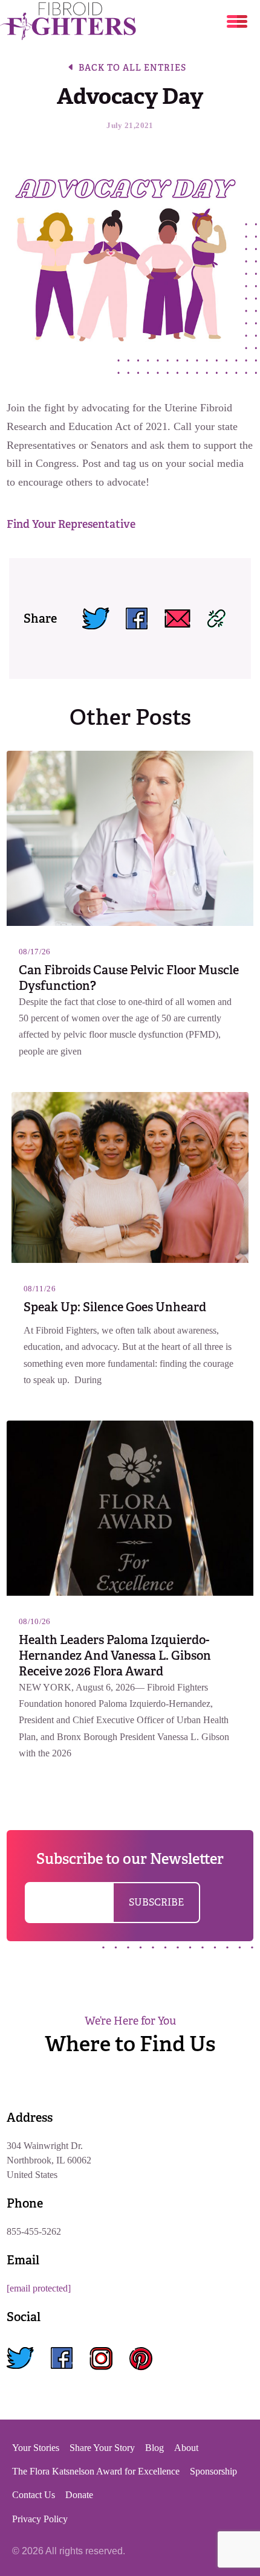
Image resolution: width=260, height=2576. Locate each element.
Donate (79, 2495)
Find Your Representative (71, 524)
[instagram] (101, 2359)
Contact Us (34, 2495)
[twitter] (20, 2359)
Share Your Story (102, 2448)
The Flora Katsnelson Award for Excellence (96, 2471)
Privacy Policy (40, 2519)
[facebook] (62, 2359)
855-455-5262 (34, 2231)
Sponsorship (213, 2471)
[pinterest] (141, 2359)
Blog (154, 2448)
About (186, 2448)
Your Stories (36, 2448)
